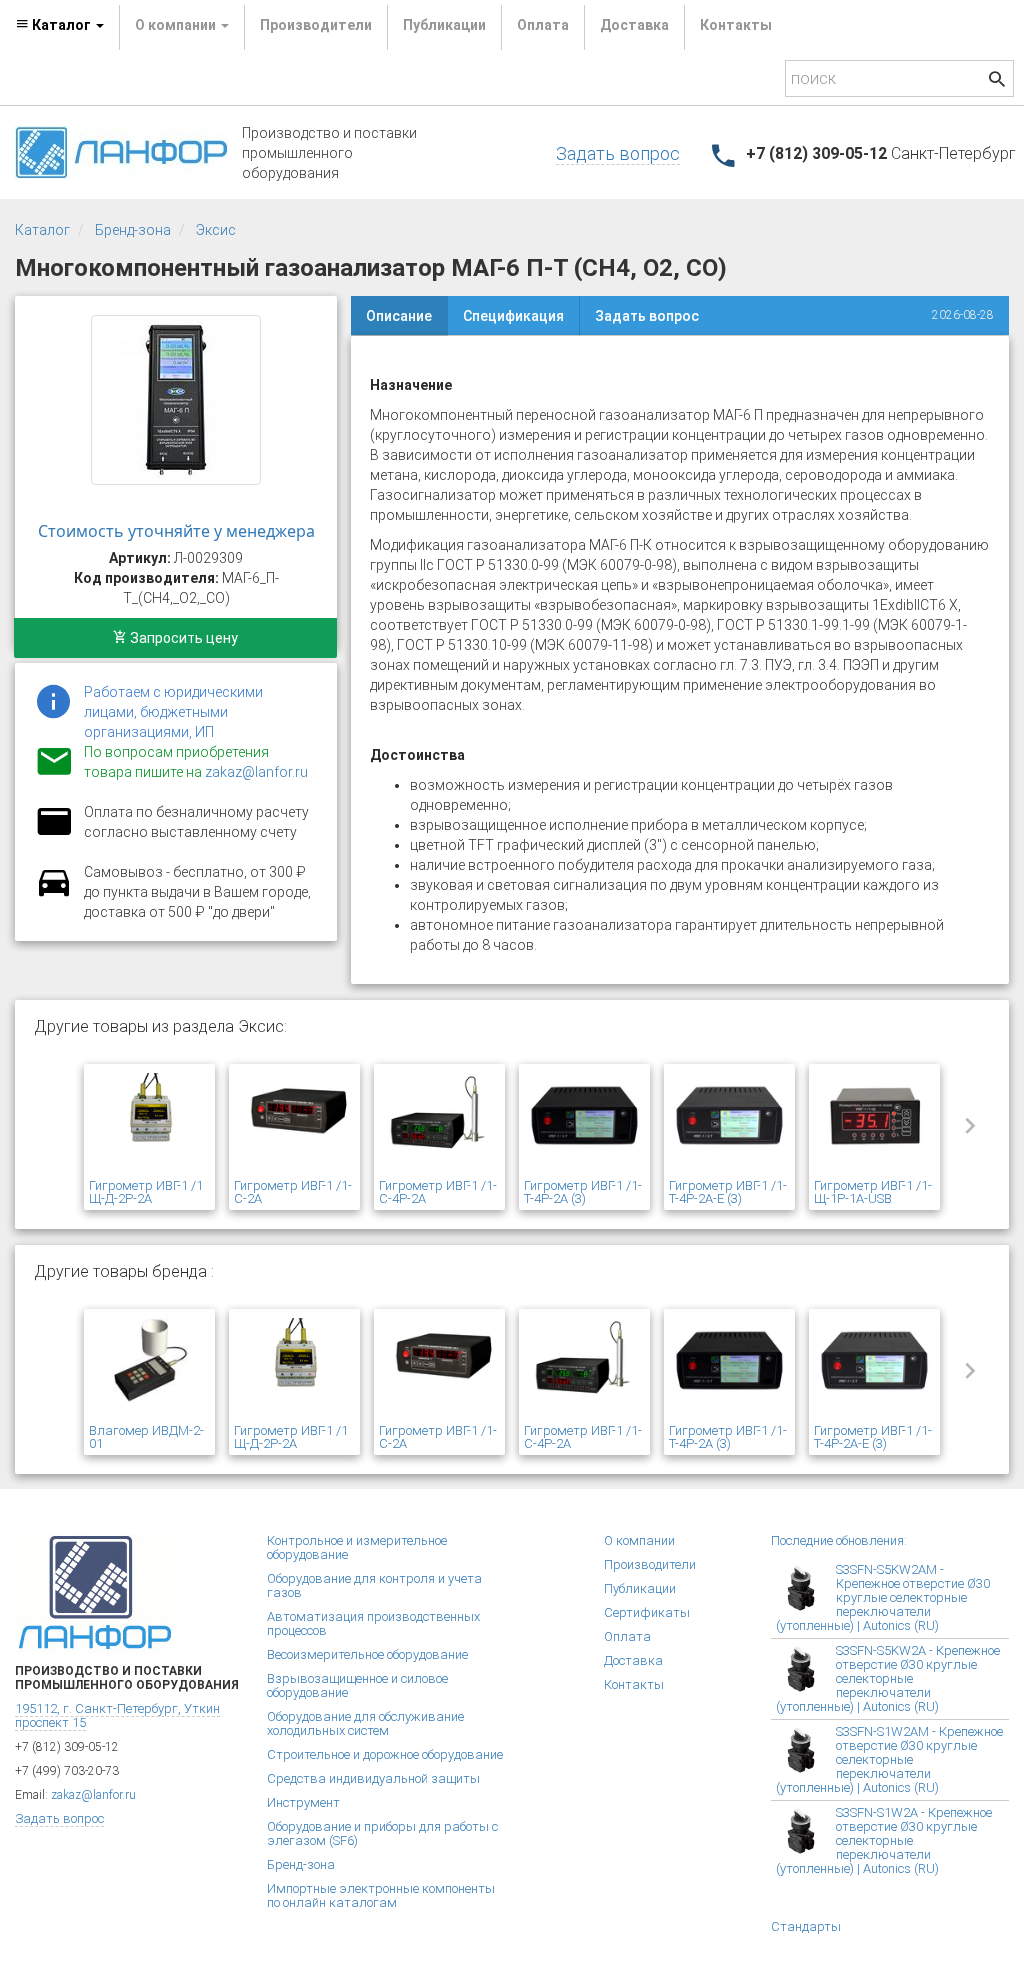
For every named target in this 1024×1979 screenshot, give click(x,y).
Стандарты (806, 1926)
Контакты (736, 25)
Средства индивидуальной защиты (373, 1778)
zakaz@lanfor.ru (256, 772)
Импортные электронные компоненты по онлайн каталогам (381, 1895)
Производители (316, 25)
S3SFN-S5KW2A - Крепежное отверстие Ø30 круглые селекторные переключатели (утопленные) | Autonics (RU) (888, 1678)
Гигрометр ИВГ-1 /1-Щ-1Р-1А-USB (873, 1192)
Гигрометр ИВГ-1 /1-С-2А (293, 1192)
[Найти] (997, 81)
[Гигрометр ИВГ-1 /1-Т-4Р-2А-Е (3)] (729, 1124)
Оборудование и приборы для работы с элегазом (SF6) (382, 1833)
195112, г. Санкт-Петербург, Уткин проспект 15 (117, 1715)
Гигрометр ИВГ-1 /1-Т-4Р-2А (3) (583, 1192)
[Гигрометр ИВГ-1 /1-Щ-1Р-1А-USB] (874, 1124)
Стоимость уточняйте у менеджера (176, 531)
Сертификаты (647, 1612)
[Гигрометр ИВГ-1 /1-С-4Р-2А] (439, 1124)
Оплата (543, 25)
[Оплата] (54, 834)
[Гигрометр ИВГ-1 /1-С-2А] (294, 1124)
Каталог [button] (61, 25)
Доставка (634, 25)
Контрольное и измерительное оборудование (357, 1547)
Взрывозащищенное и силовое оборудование (357, 1685)
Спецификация (513, 316)
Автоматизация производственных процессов (373, 1623)
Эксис (216, 230)
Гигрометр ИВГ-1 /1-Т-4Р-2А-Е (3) (728, 1192)
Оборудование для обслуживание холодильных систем (365, 1723)
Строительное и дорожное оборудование (385, 1754)
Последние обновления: (839, 1540)
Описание (399, 316)
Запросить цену (182, 638)
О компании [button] (177, 25)
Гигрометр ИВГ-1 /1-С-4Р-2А (438, 1192)
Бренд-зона (133, 230)
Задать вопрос (618, 153)
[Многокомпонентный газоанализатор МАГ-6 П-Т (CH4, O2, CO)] (176, 400)
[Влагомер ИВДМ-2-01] (149, 1369)
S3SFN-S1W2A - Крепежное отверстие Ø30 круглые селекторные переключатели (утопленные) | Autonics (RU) (884, 1840)
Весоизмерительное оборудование (367, 1654)
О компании (639, 1540)
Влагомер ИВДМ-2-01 (146, 1437)
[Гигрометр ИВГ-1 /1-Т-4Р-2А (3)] (584, 1124)
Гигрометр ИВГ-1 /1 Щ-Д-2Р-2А (146, 1192)
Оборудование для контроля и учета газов (374, 1585)
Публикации (444, 25)
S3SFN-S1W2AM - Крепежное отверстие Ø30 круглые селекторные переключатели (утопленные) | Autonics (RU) (889, 1759)
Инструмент (303, 1802)
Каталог (42, 230)
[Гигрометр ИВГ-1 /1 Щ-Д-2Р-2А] (149, 1124)
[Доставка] (54, 894)
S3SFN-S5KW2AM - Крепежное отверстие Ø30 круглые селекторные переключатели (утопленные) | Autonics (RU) (883, 1597)
